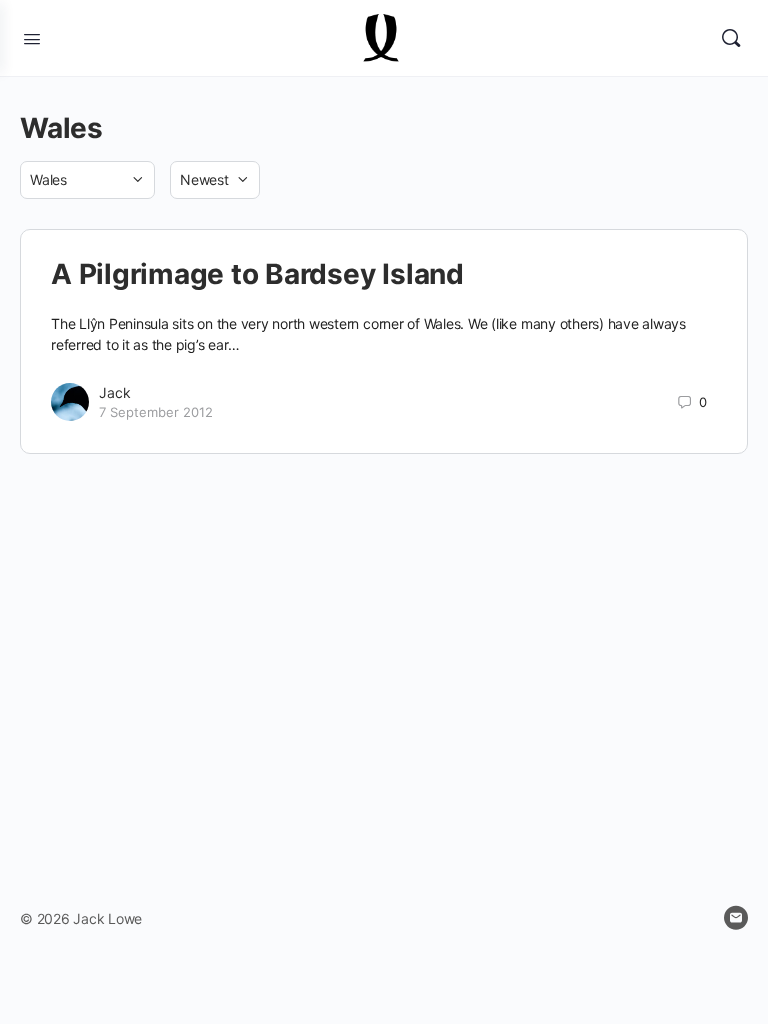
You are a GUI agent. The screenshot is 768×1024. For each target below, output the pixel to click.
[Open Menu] (32, 37)
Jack (115, 392)
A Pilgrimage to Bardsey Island (257, 274)
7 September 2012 (156, 412)
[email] (736, 918)
